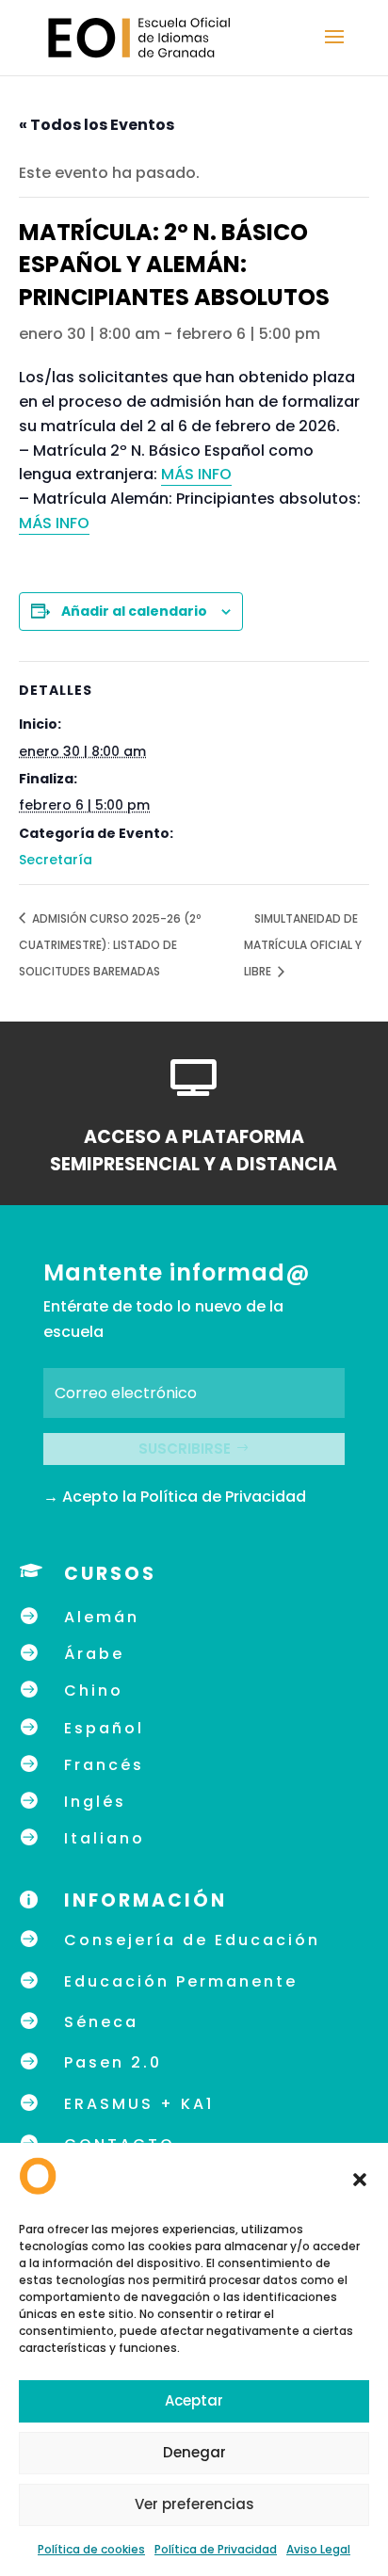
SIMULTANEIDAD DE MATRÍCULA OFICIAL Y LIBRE (303, 945)
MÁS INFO (196, 474)
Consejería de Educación (192, 1940)
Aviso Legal (318, 2549)
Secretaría (56, 860)
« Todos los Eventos (97, 125)
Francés (104, 1765)
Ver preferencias (194, 2504)
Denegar (194, 2452)
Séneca (101, 2022)
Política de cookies (91, 2549)
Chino (94, 1690)
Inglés (95, 1802)
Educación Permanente (181, 1981)
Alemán (102, 1617)
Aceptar (194, 2400)
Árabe (94, 1654)
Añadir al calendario (134, 611)
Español (104, 1728)
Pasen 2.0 (113, 2062)
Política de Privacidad (216, 2549)
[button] (360, 2180)
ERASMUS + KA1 (139, 2104)
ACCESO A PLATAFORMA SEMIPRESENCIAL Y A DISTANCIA (194, 1151)
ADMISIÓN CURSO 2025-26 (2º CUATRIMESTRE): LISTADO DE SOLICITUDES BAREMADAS (110, 945)
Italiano (105, 1838)
